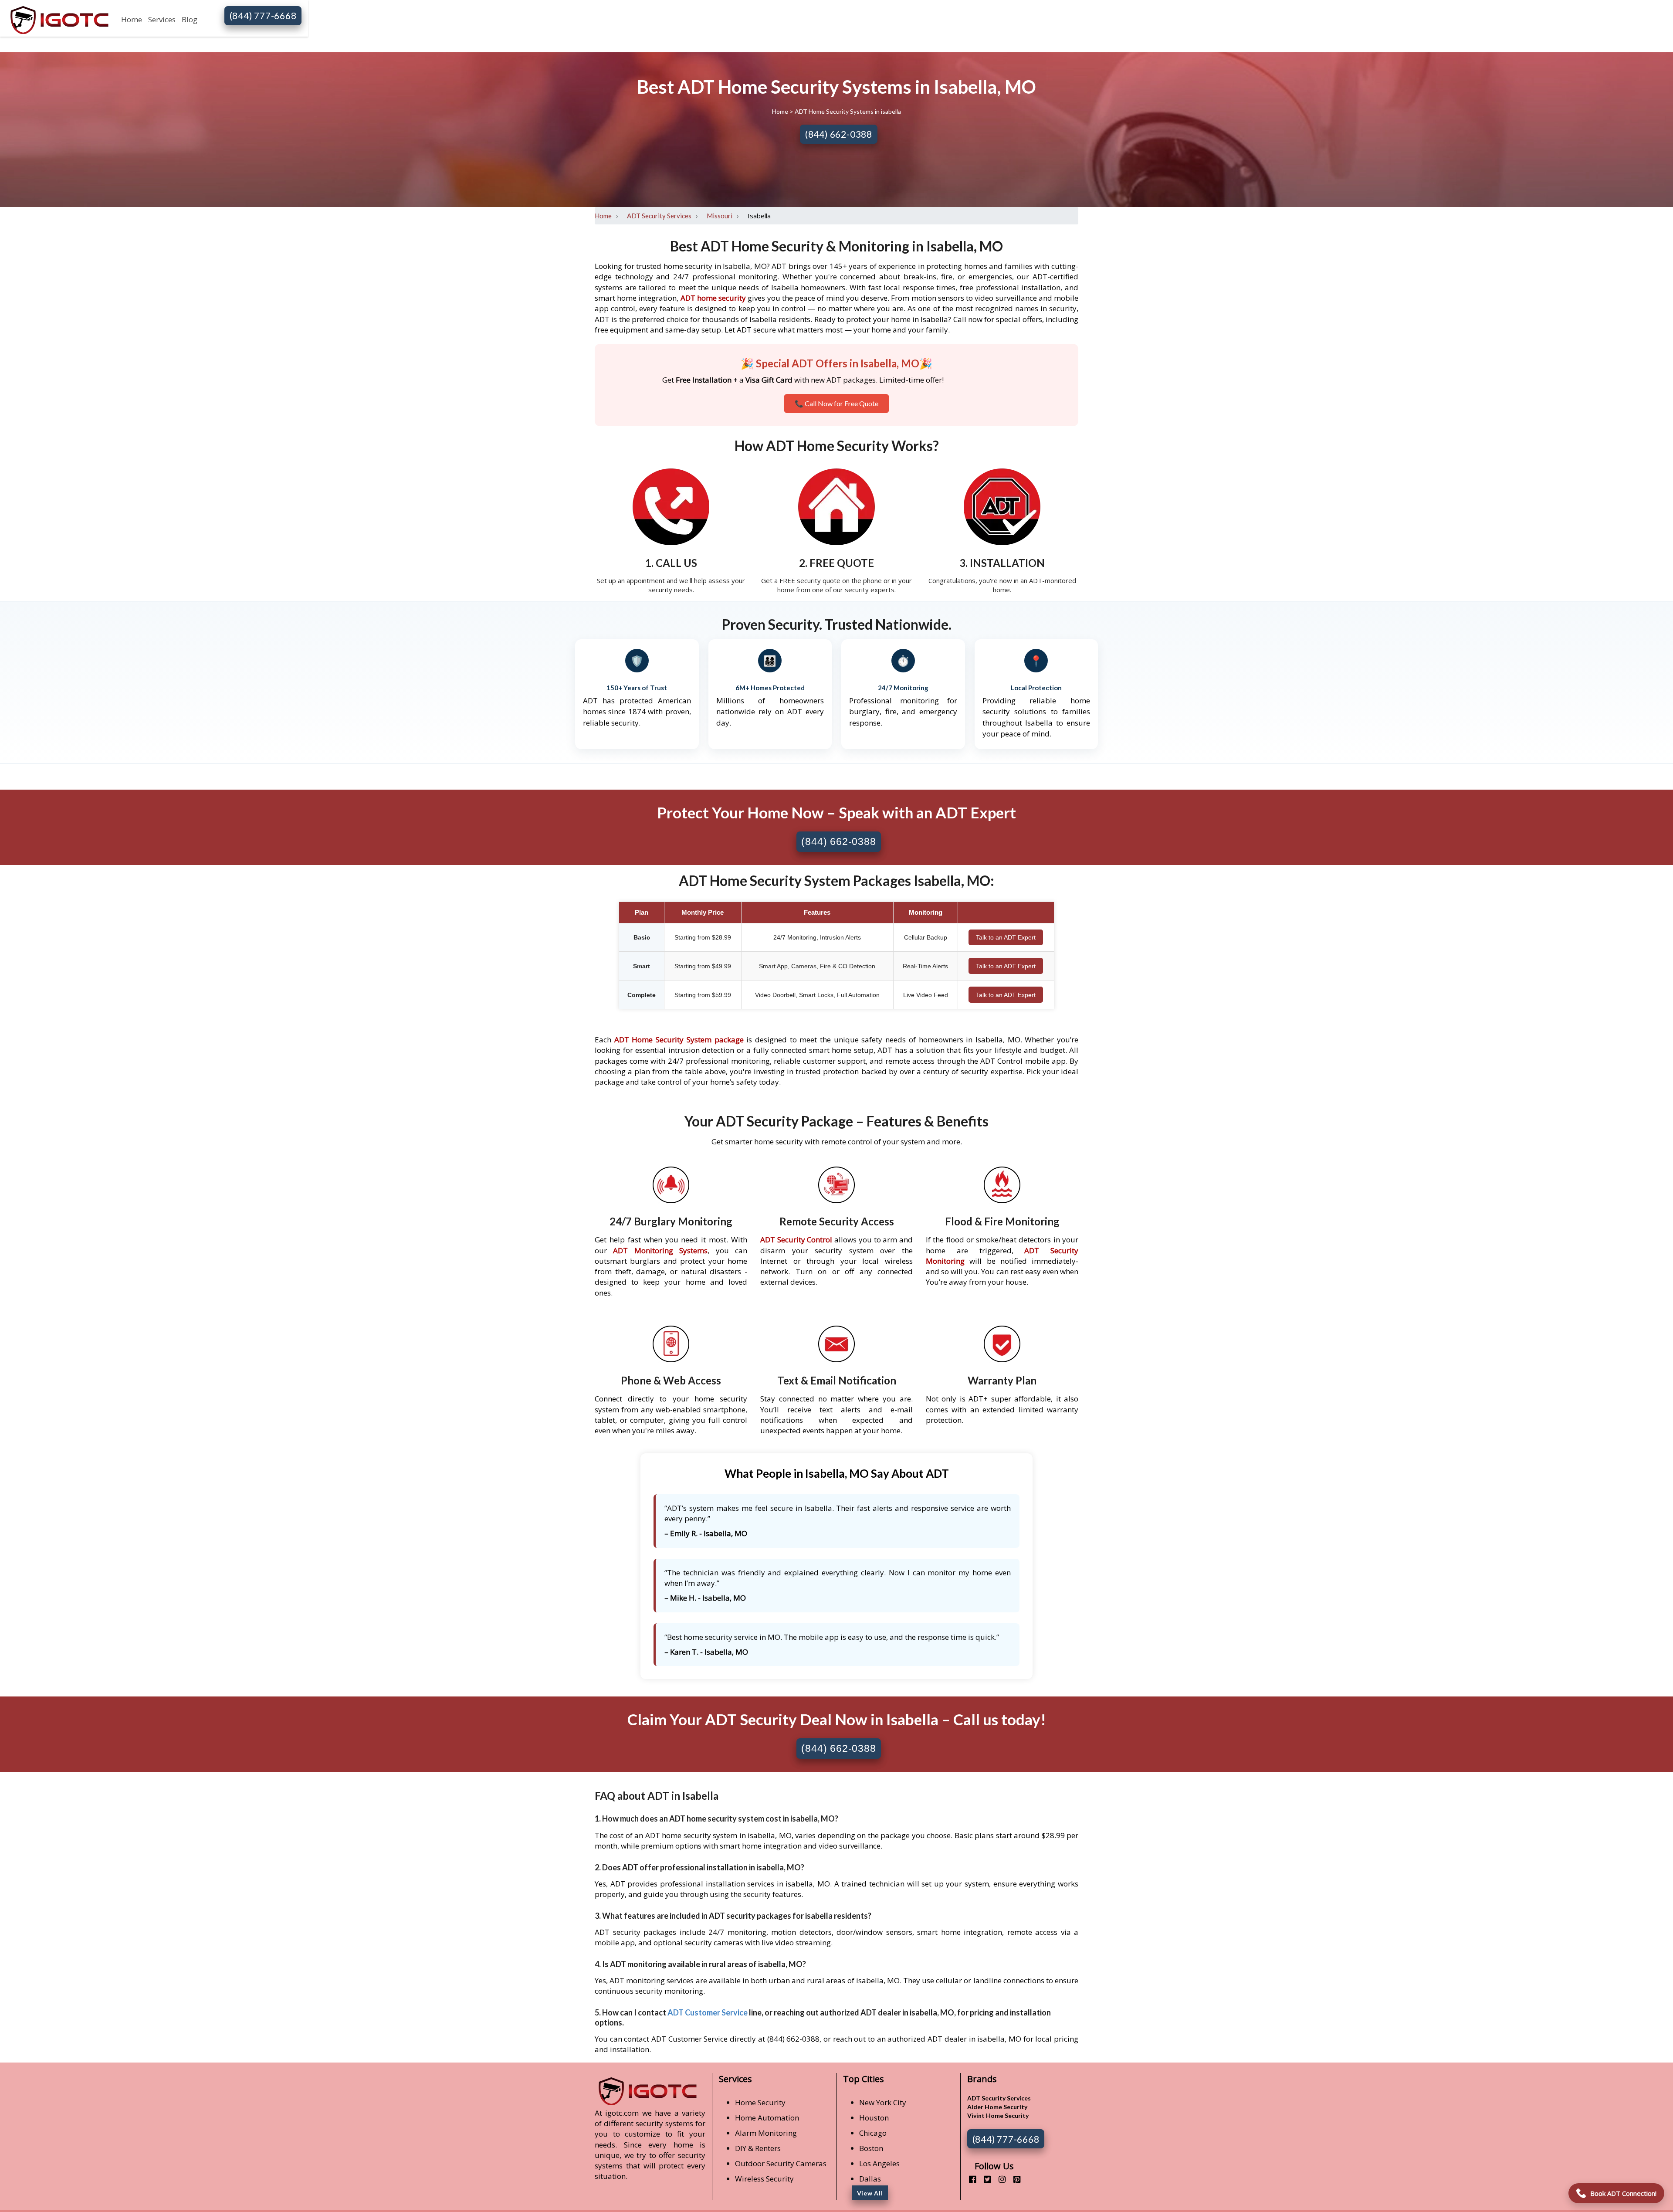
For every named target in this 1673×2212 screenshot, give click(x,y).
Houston (874, 2118)
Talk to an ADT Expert (1006, 937)
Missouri (720, 216)
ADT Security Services (659, 216)
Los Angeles (879, 2163)
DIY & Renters (758, 2148)
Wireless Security (764, 2179)
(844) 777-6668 (263, 15)
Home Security (760, 2102)
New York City (883, 2102)
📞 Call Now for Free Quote (836, 403)
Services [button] (162, 19)
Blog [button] (190, 19)
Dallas (870, 2179)
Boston (871, 2148)
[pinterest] (1014, 2179)
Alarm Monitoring (766, 2133)
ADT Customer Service (708, 2012)
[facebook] (969, 2179)
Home (132, 19)
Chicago (873, 2133)
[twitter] (984, 2179)
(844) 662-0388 (839, 134)
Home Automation (767, 2118)
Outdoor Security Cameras (781, 2163)
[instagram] (999, 2179)
